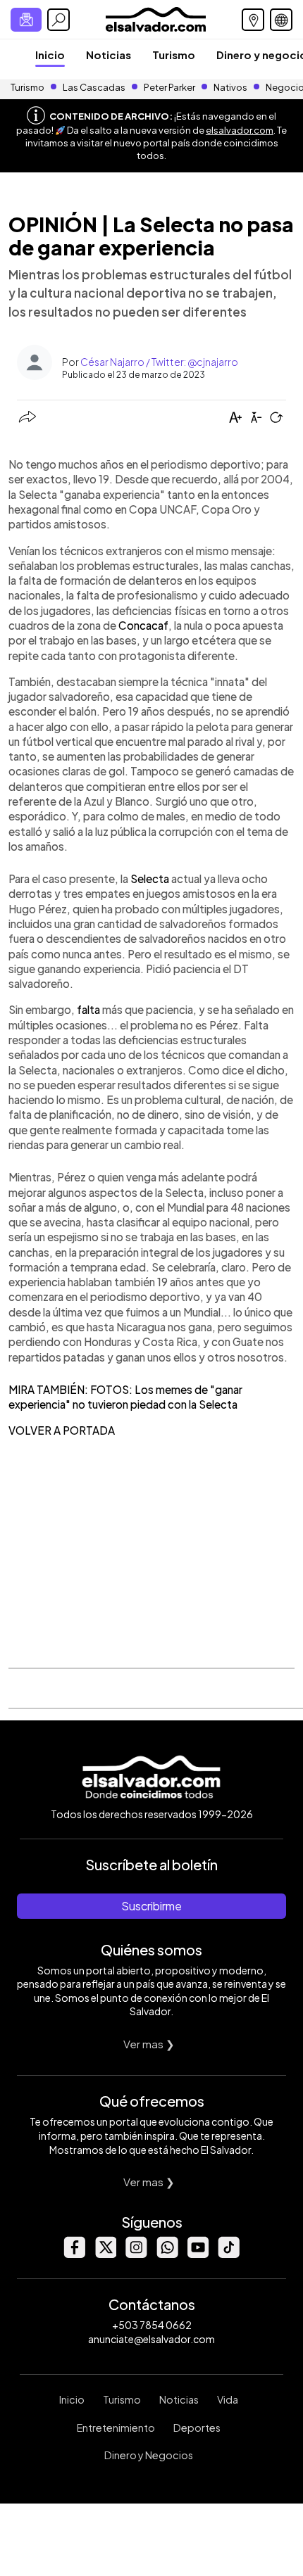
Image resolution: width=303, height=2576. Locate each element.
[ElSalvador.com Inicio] (155, 18)
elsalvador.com (240, 130)
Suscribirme (151, 1906)
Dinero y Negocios (149, 2455)
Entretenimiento (116, 2428)
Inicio (50, 55)
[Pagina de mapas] (253, 20)
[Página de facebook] (74, 2254)
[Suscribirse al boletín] (26, 20)
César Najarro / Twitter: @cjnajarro (159, 362)
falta (88, 1009)
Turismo (174, 55)
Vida (228, 2399)
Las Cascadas (94, 87)
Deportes (197, 2428)
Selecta (150, 878)
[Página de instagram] (136, 2254)
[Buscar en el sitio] (58, 20)
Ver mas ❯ (149, 2044)
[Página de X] (105, 2254)
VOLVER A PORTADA (62, 1430)
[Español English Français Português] (281, 20)
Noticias (109, 55)
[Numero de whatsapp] (167, 2254)
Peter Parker (170, 87)
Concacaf (143, 625)
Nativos (230, 87)
